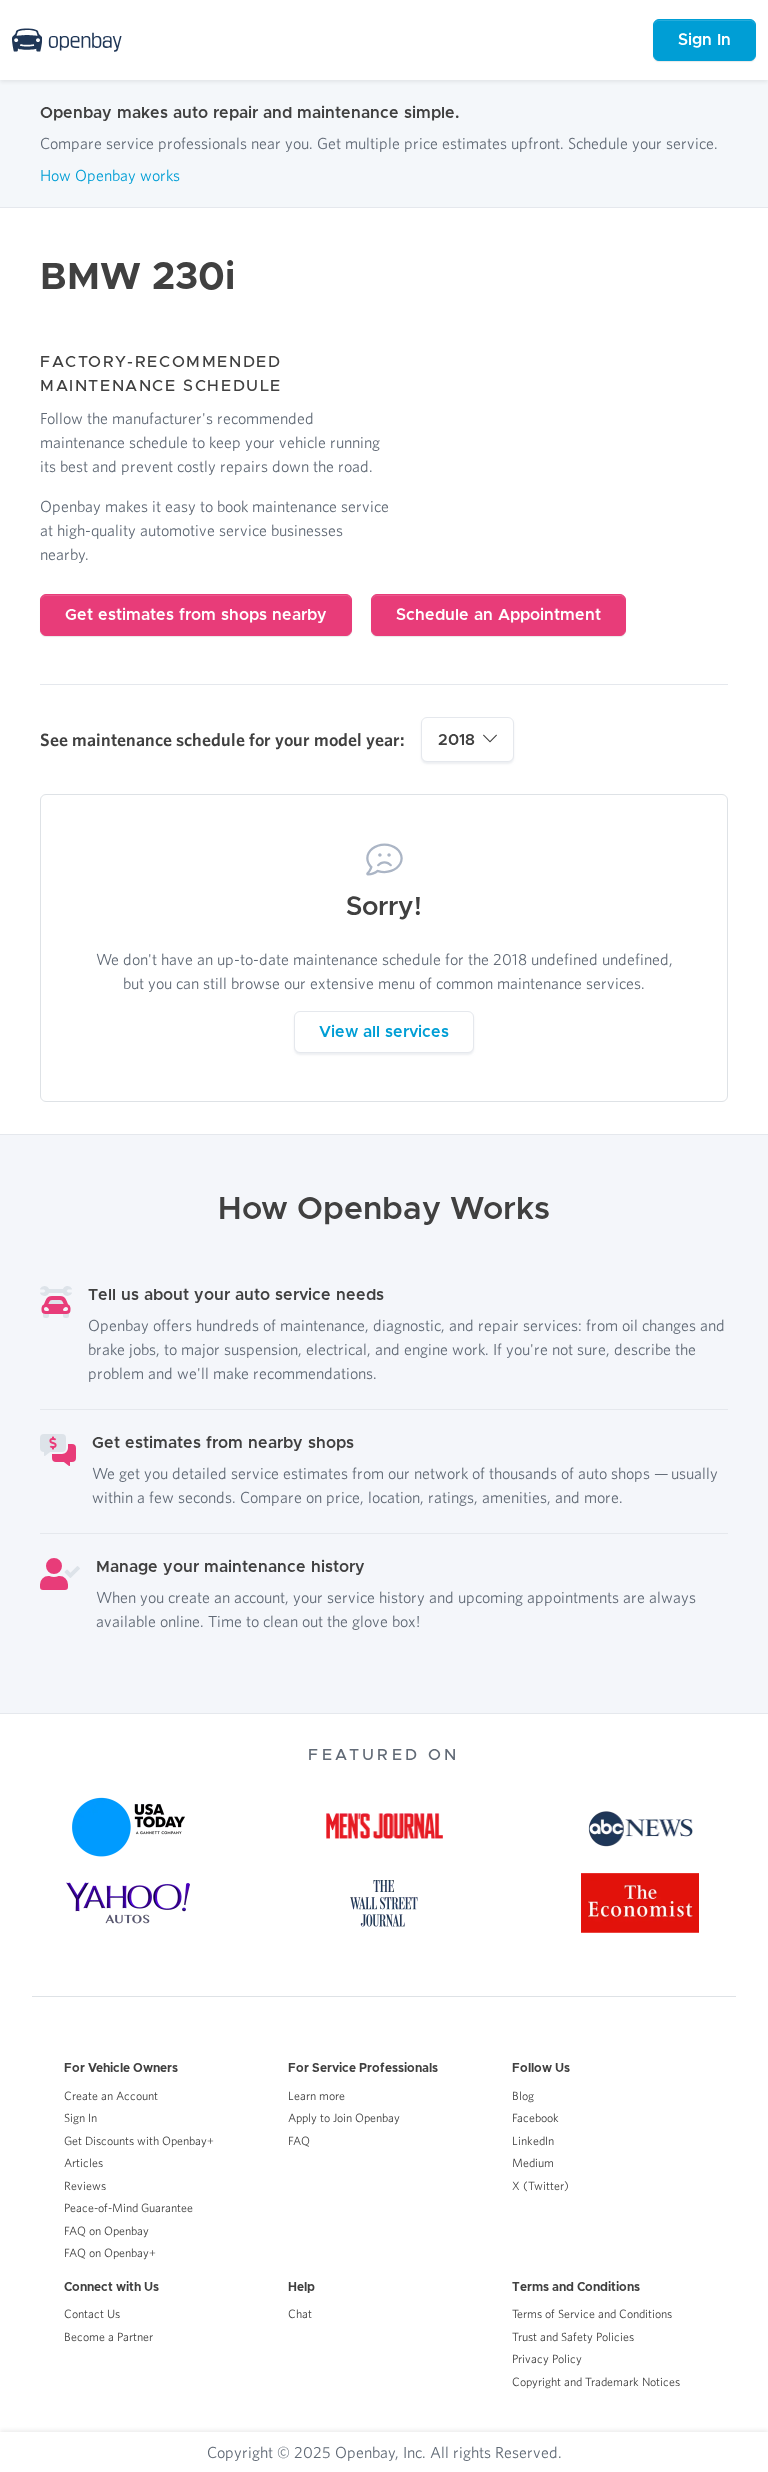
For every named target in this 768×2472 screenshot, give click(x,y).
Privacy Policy (547, 2358)
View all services (384, 1032)
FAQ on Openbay (106, 2230)
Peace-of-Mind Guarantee (128, 2207)
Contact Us (92, 2313)
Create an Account (111, 2095)
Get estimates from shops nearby (196, 615)
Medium (533, 2162)
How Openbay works (110, 175)
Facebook (535, 2117)
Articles (83, 2162)
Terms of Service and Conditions (592, 2313)
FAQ (299, 2140)
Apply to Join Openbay (344, 2117)
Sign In (704, 40)
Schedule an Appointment (498, 615)
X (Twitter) (540, 2185)
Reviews (85, 2185)
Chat (300, 2313)
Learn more (316, 2095)
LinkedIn (533, 2140)
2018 (456, 740)
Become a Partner (108, 2336)
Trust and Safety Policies (573, 2336)
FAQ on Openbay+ (110, 2252)
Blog (523, 2095)
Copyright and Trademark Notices (596, 2381)
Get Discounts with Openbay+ (139, 2140)
